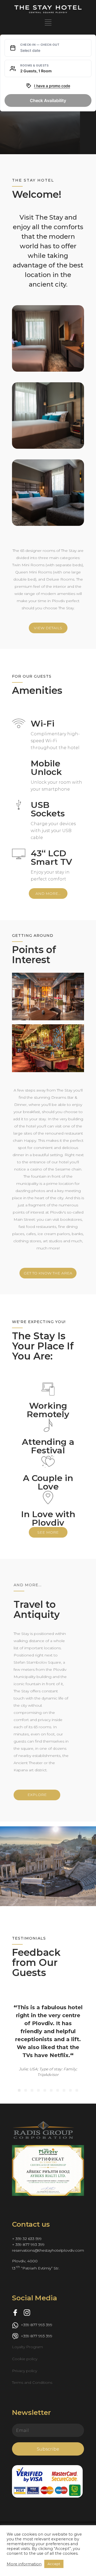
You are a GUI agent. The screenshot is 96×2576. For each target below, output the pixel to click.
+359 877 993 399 (36, 2365)
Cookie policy (25, 2399)
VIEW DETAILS (48, 349)
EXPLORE (37, 1795)
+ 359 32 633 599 (27, 2279)
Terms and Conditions (32, 2422)
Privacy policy (25, 2411)
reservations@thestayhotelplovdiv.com (48, 2290)
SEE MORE (48, 1532)
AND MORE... (48, 893)
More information (24, 2564)
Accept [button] (54, 2564)
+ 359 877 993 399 (28, 2284)
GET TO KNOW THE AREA (48, 1273)
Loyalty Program (27, 2387)
